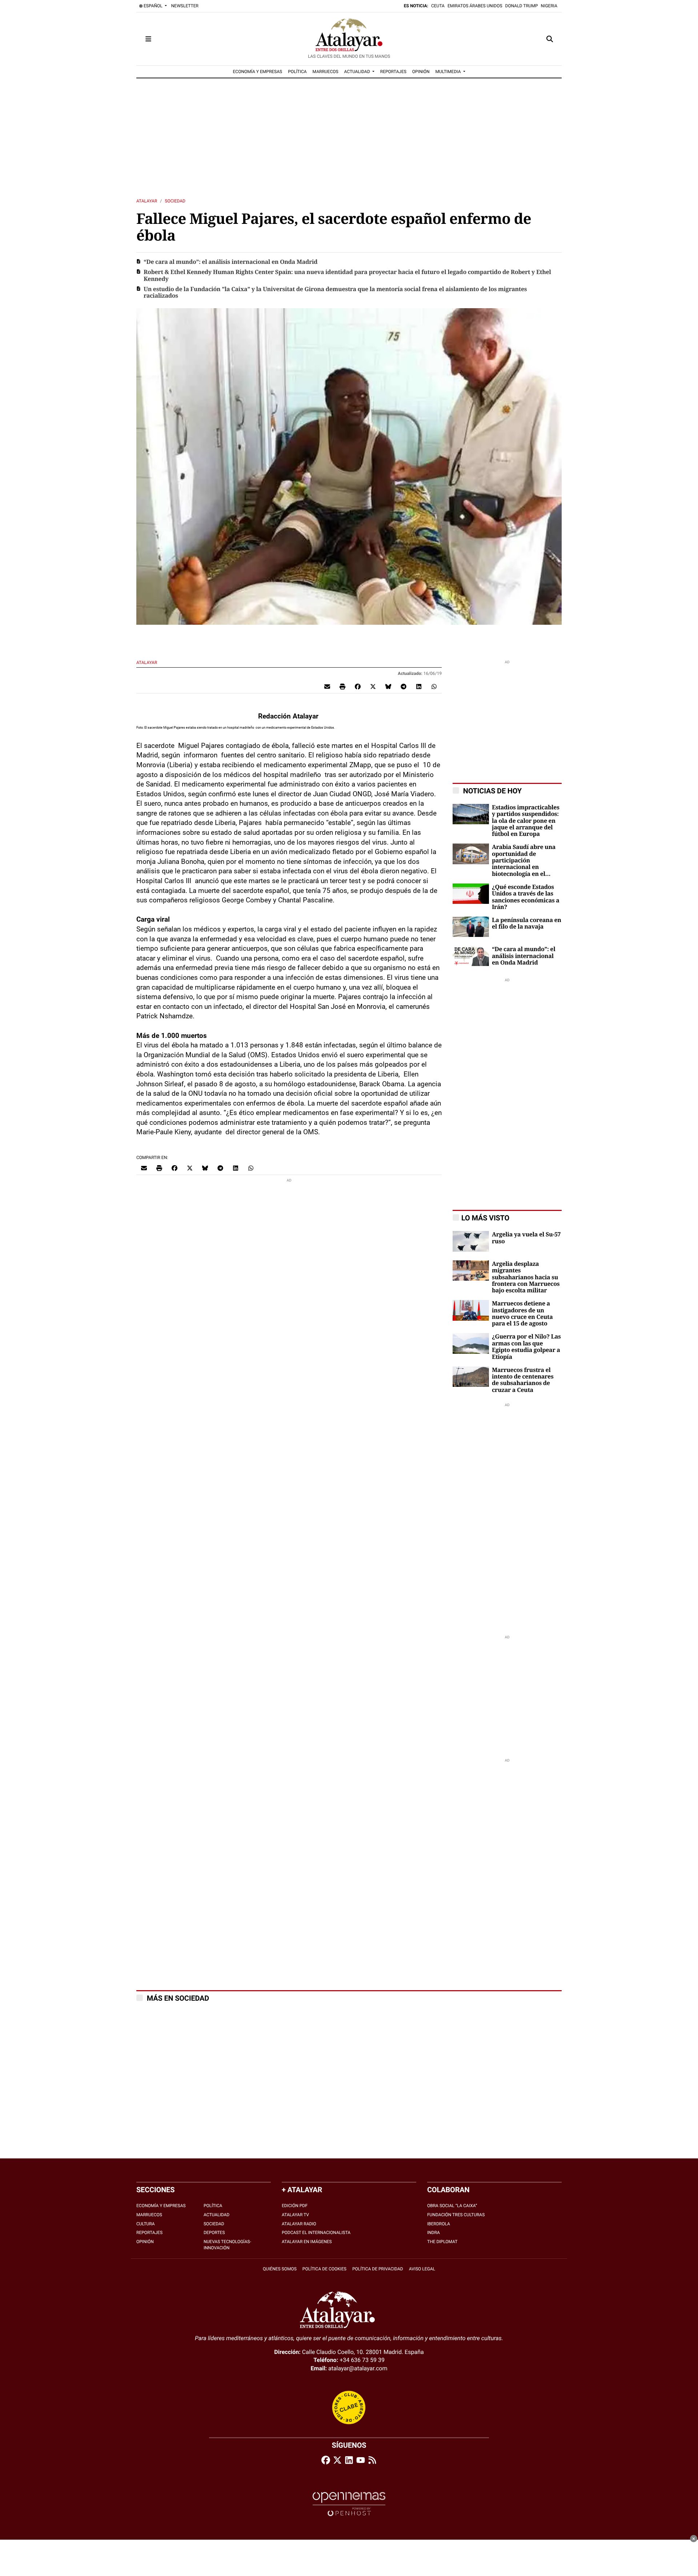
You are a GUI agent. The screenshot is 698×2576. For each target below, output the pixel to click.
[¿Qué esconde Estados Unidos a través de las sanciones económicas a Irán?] (471, 893)
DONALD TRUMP (522, 6)
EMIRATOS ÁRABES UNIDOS (475, 6)
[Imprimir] (342, 686)
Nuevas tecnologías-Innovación (227, 2245)
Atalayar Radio (299, 2224)
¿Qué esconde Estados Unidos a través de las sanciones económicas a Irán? (526, 897)
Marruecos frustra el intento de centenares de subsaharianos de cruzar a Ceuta (523, 1380)
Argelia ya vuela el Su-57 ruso (526, 1238)
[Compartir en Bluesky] (388, 686)
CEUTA (438, 6)
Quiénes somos (280, 2269)
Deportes (214, 2233)
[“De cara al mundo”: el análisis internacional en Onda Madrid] (471, 956)
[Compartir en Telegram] (404, 686)
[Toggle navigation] (148, 39)
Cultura (146, 2224)
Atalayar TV (295, 2215)
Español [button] (153, 6)
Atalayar (147, 201)
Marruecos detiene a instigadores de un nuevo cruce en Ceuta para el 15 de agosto (522, 1314)
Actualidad (216, 2215)
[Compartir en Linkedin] (419, 686)
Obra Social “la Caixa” (452, 2206)
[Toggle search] (550, 39)
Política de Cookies (324, 2269)
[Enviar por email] (327, 686)
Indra (434, 2233)
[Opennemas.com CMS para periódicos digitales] (349, 2504)
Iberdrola (439, 2224)
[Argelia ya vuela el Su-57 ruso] (471, 1241)
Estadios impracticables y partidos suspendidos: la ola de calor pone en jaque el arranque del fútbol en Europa (526, 821)
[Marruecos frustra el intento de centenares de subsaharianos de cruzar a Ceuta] (471, 1376)
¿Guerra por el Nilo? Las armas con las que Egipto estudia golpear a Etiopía (526, 1347)
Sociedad (175, 201)
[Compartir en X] (373, 686)
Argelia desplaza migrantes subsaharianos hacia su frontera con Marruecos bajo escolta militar (526, 1277)
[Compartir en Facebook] (358, 686)
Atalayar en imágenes (307, 2242)
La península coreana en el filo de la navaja (527, 923)
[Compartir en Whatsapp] (434, 686)
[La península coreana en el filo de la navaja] (471, 926)
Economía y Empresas (161, 2206)
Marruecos (149, 2215)
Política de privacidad (378, 2269)
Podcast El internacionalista (316, 2233)
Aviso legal (422, 2269)
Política (213, 2206)
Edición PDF (295, 2206)
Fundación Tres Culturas (456, 2215)
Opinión (145, 2242)
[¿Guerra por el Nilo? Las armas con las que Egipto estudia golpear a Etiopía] (471, 1343)
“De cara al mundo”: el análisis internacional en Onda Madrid (230, 262)
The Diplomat (442, 2242)
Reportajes (149, 2233)
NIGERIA (549, 6)
